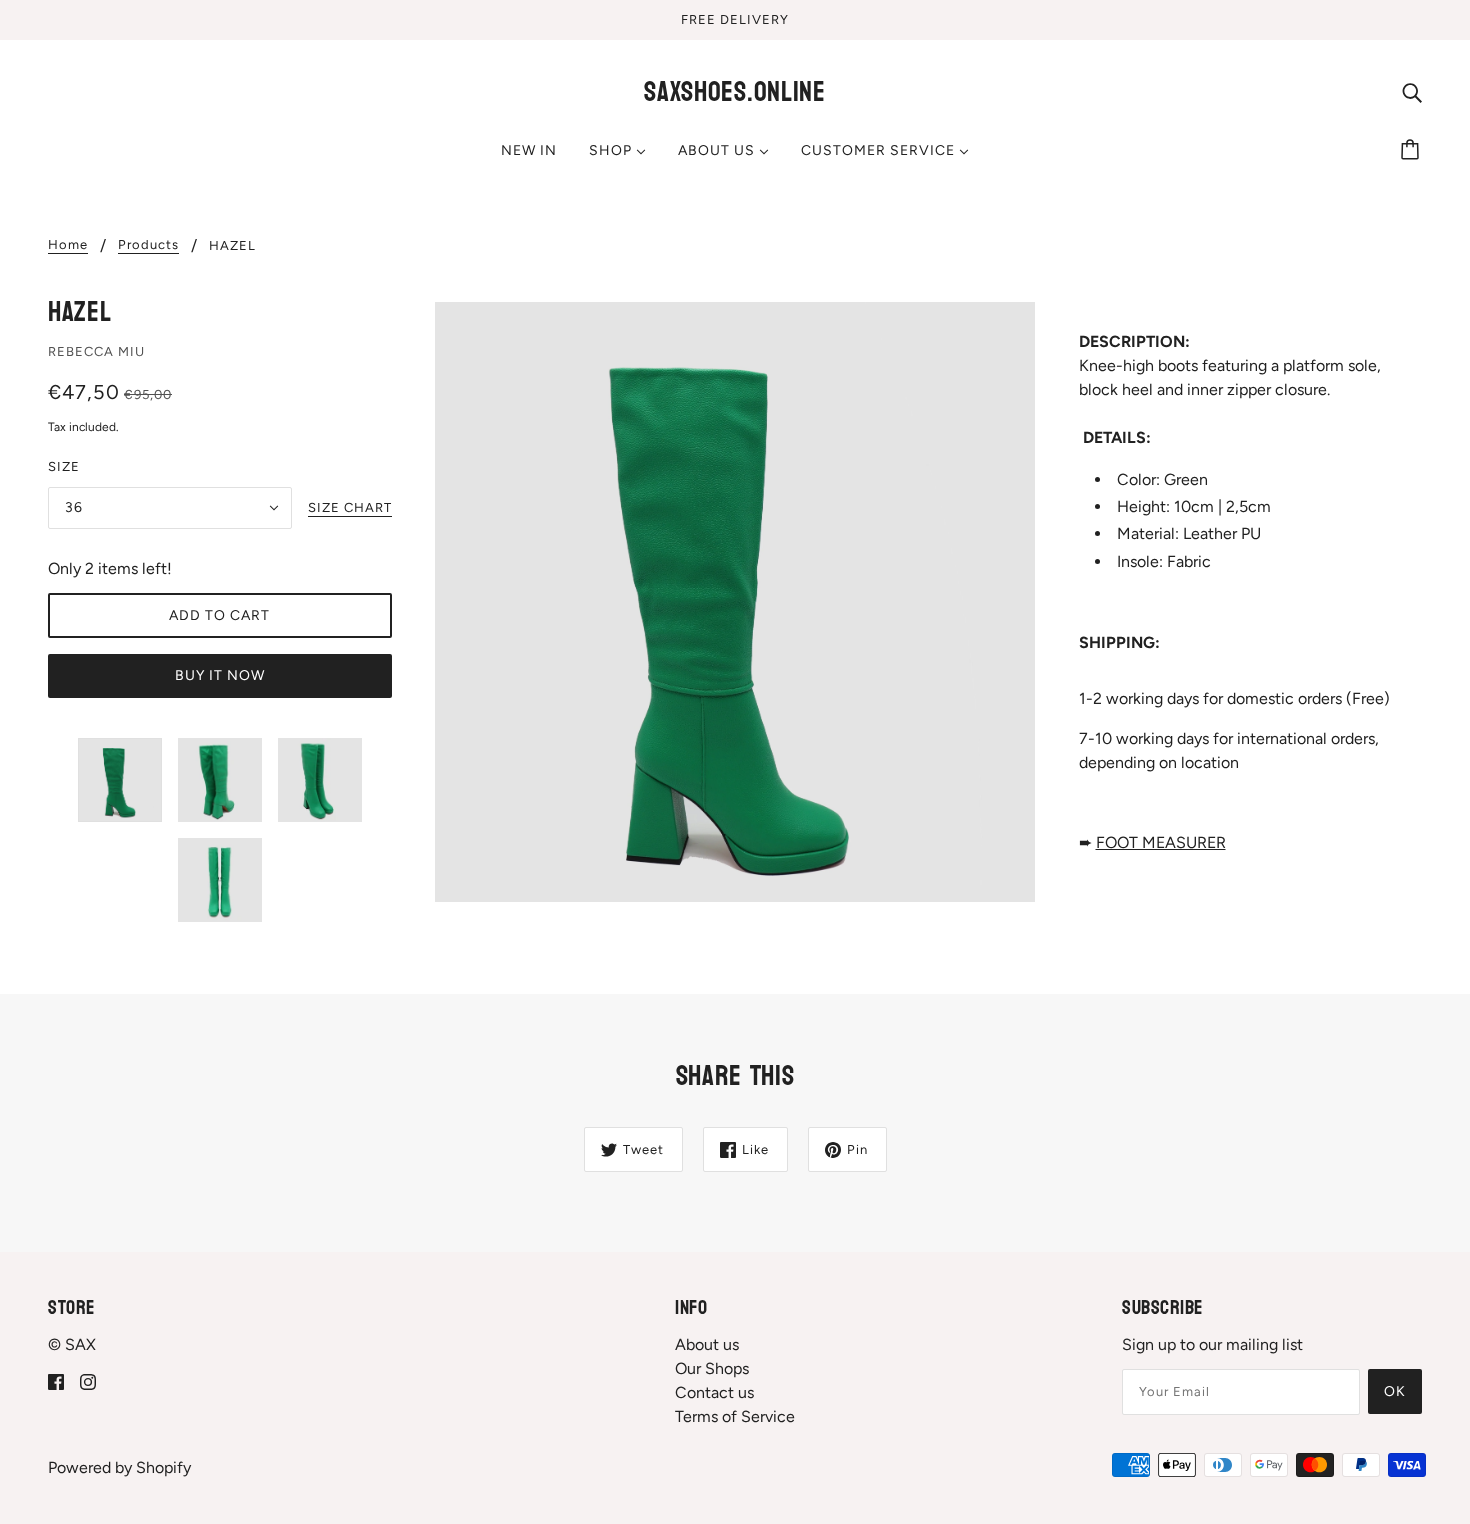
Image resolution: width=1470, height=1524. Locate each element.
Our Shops (712, 1368)
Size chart (350, 508)
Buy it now (220, 675)
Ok (1395, 1391)
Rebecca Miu (96, 351)
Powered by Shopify (119, 1467)
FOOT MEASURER (1161, 842)
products (148, 245)
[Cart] (1413, 151)
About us (707, 1344)
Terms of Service (735, 1416)
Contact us (714, 1392)
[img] (1412, 92)
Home (68, 245)
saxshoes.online (735, 92)
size (64, 466)
